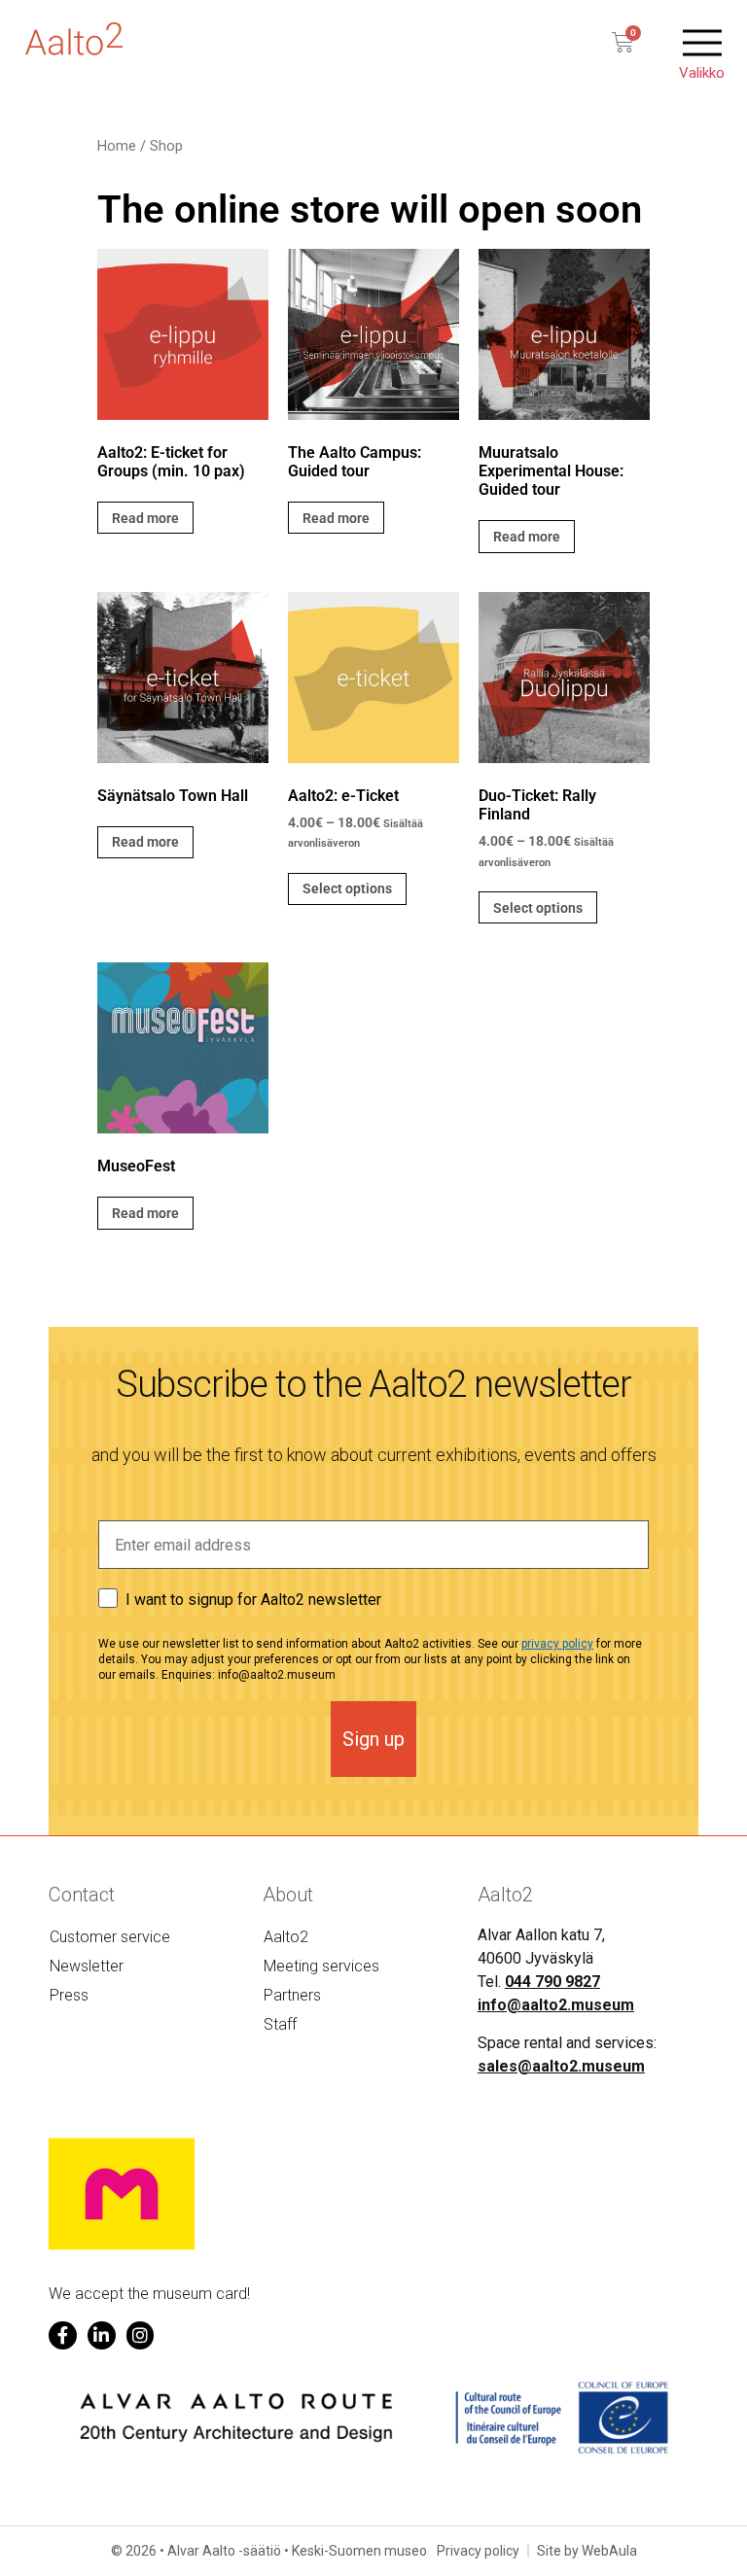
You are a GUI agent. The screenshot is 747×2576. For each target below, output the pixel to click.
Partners (292, 1995)
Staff (280, 2024)
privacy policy (557, 1644)
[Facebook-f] (63, 2335)
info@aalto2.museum (556, 2005)
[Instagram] (141, 2335)
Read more (145, 518)
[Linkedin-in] (102, 2335)
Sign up (373, 1739)
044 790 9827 (552, 1982)
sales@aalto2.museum (561, 2066)
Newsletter (87, 1966)
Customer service (110, 1937)
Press (69, 1995)
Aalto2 (286, 1937)
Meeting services (321, 1966)
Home (117, 146)
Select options (347, 888)
